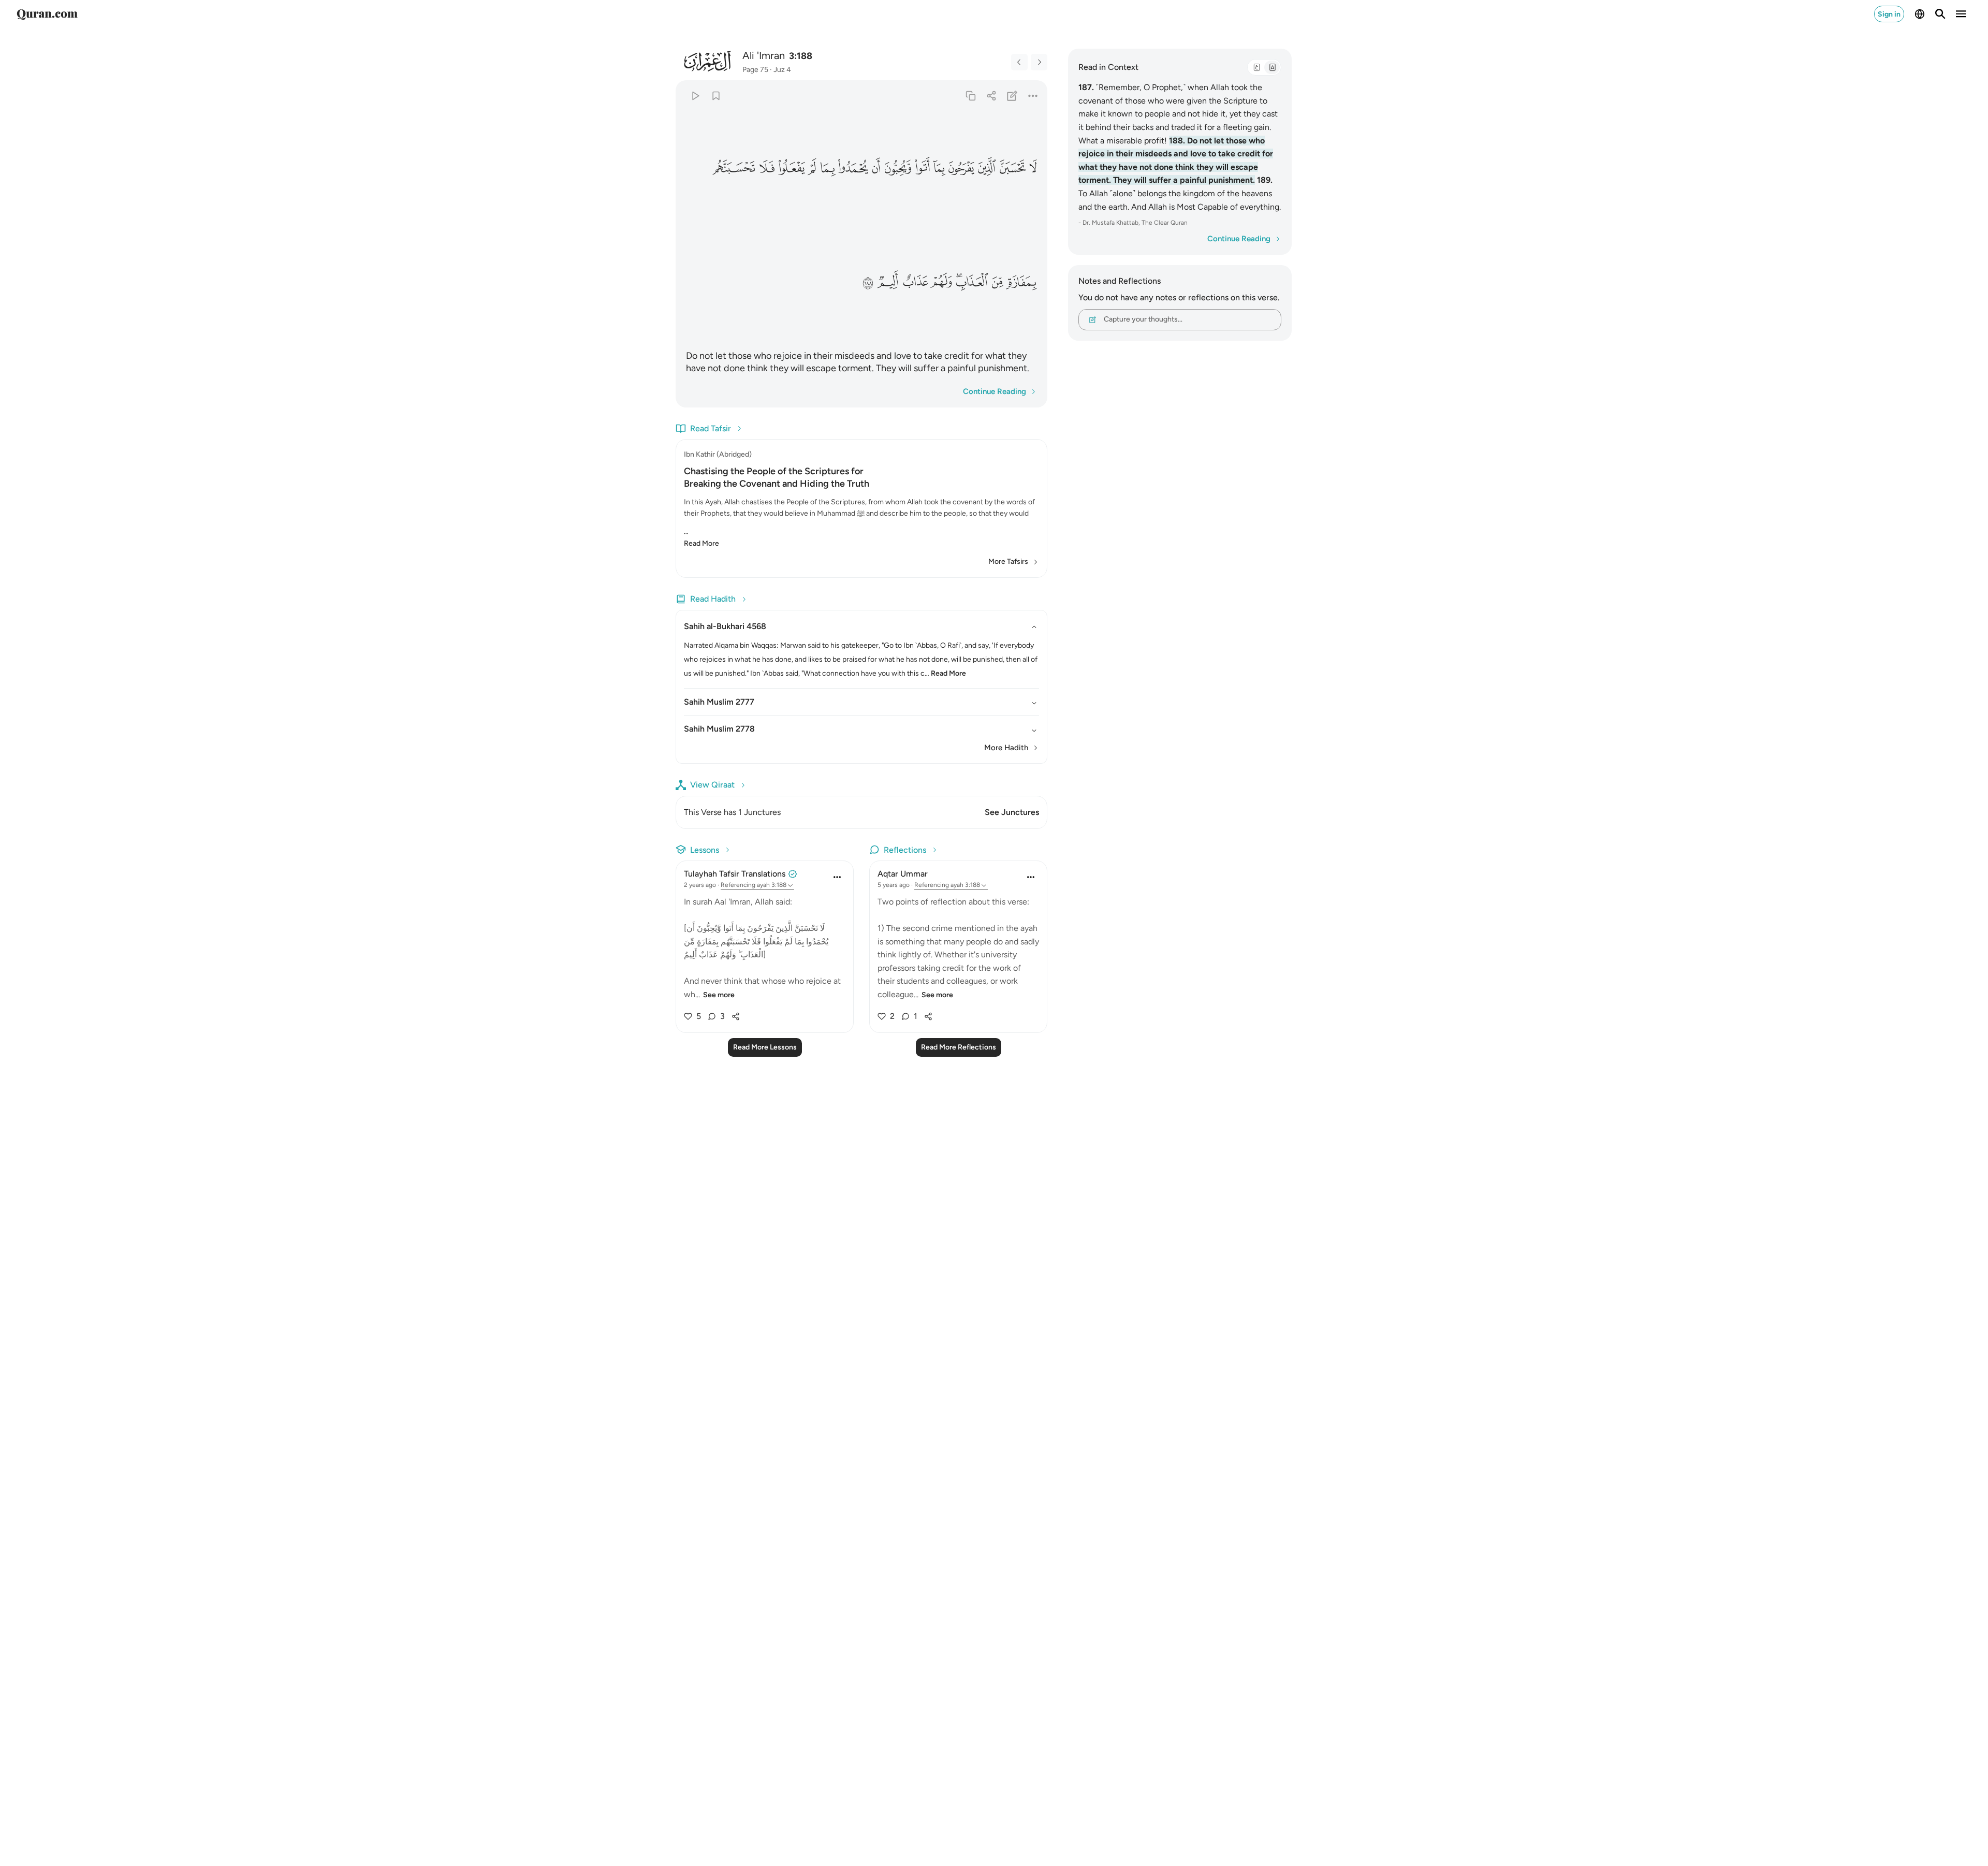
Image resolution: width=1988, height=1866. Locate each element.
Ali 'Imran (764, 55)
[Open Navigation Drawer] (1961, 14)
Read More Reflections (959, 1047)
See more (719, 995)
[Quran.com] (47, 14)
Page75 (755, 70)
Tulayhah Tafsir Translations (735, 874)
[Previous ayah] (1019, 62)
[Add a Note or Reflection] (1012, 96)
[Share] (991, 96)
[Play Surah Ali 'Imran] (695, 96)
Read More (701, 543)
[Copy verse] (970, 96)
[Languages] (1920, 14)
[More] (1033, 96)
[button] (1033, 168)
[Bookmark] (716, 96)
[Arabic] (1256, 67)
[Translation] (1272, 67)
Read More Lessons (765, 1047)
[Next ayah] (1039, 62)
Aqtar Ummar (903, 874)
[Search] (1940, 14)
